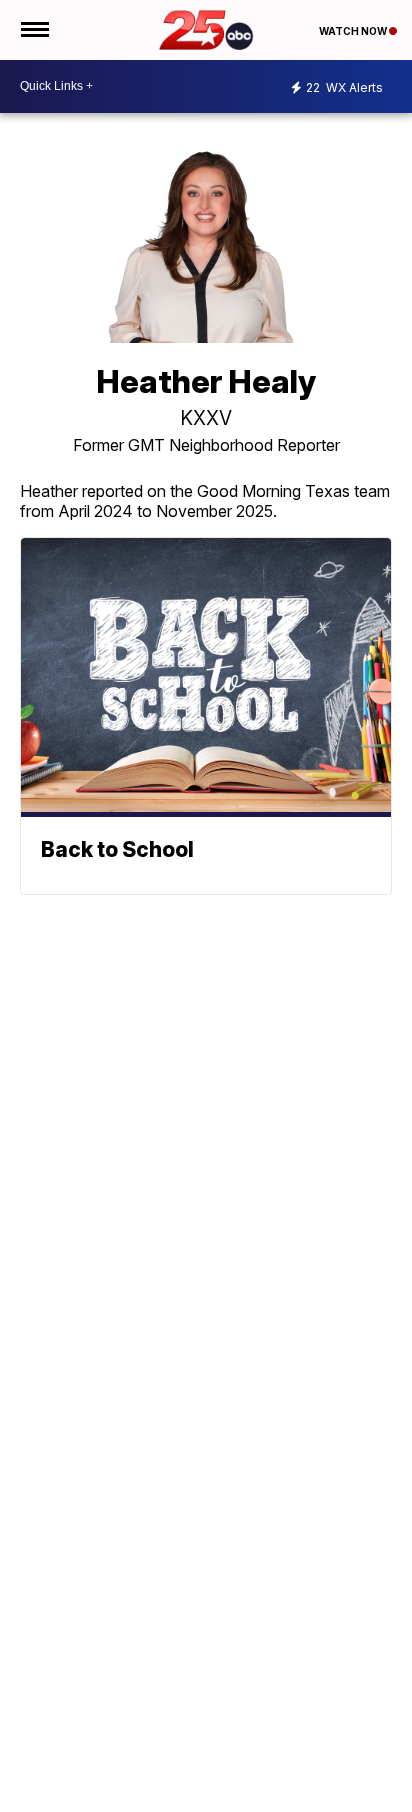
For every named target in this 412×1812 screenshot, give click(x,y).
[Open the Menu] (33, 30)
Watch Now (354, 31)
